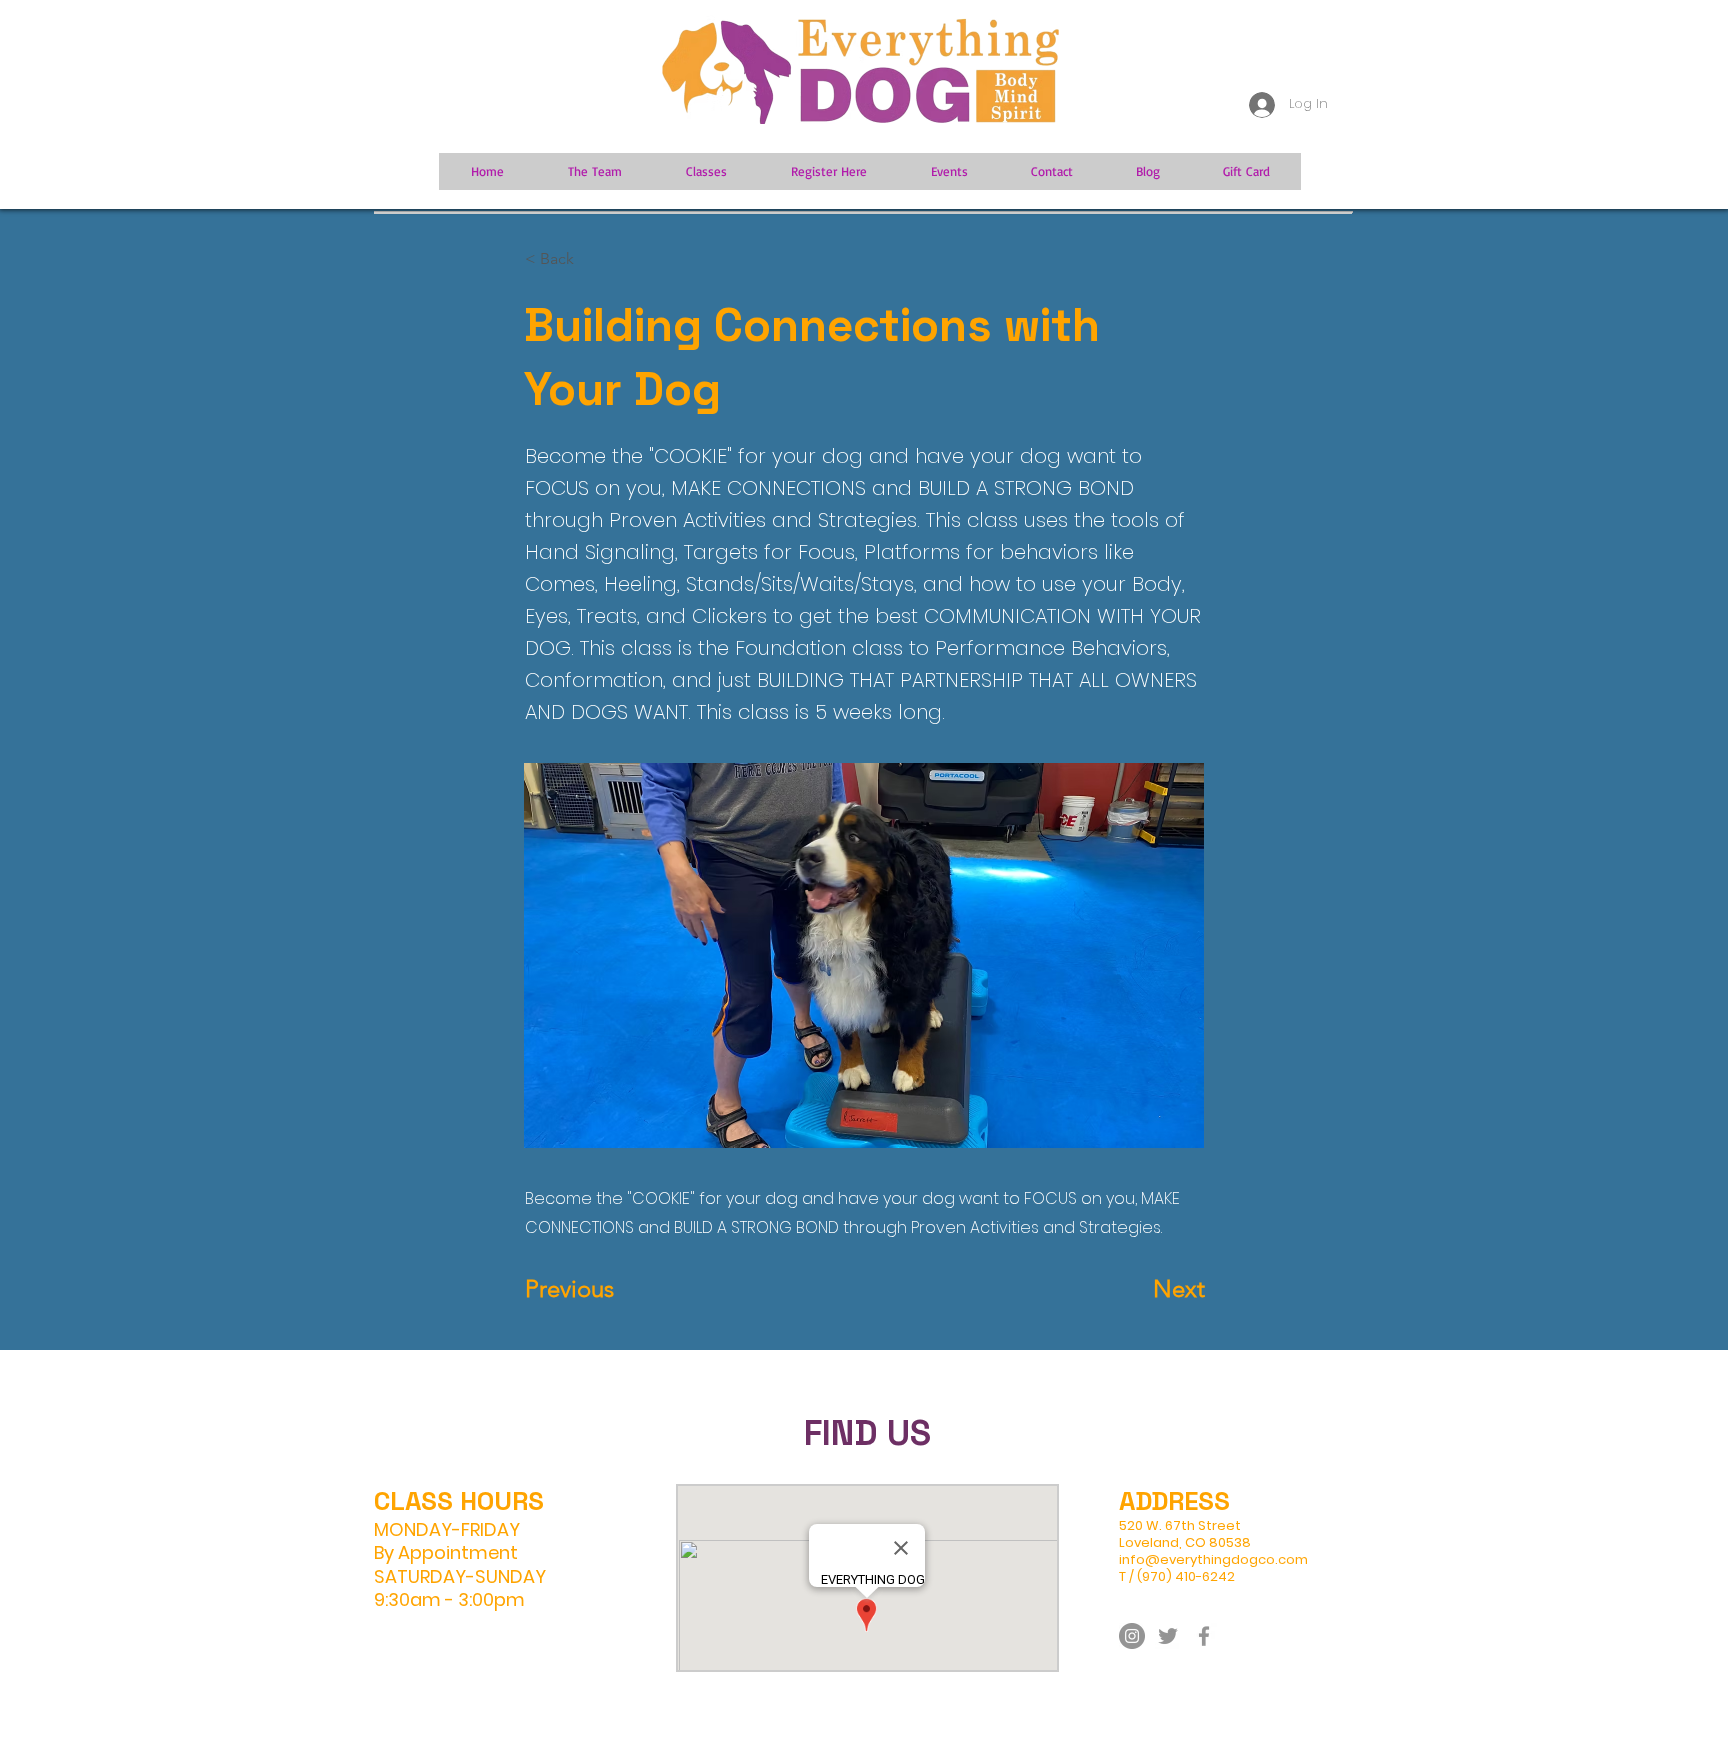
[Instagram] (1132, 1636)
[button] (591, 259)
